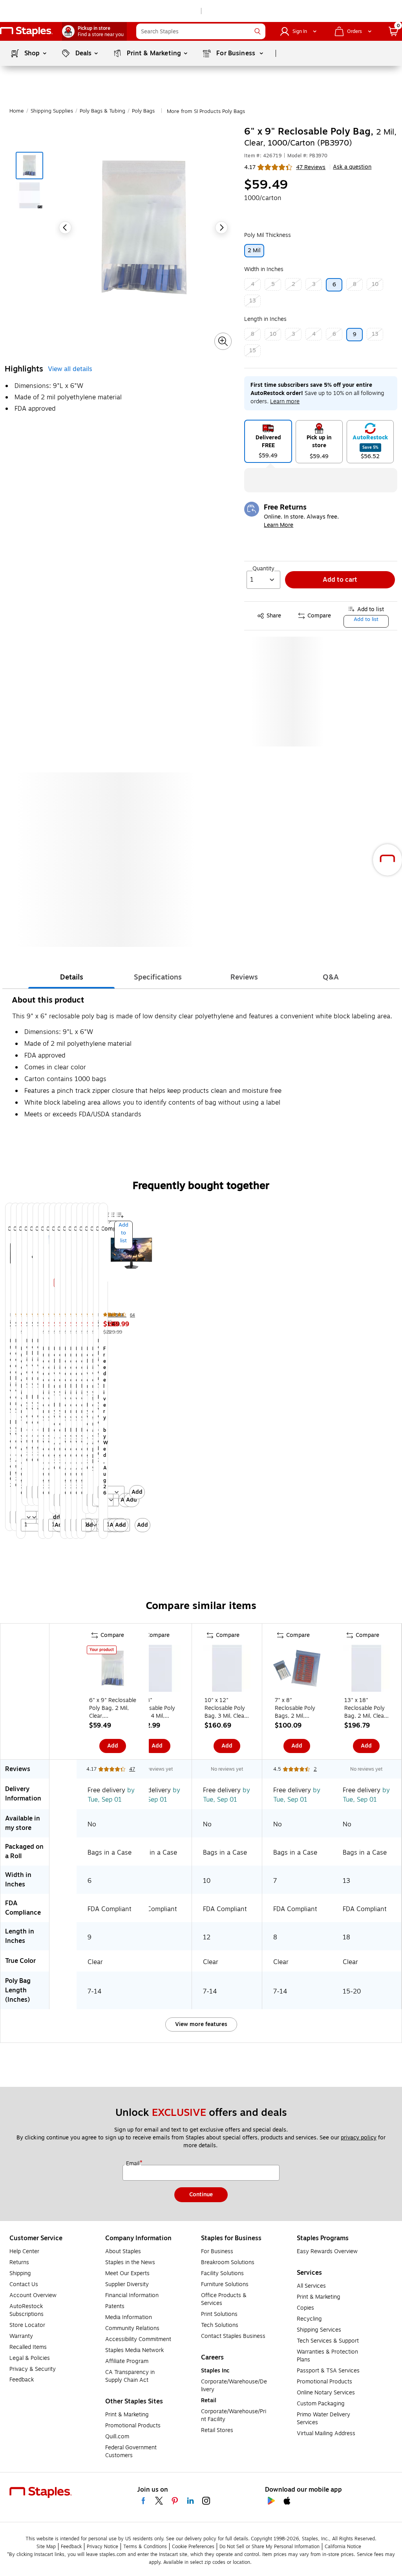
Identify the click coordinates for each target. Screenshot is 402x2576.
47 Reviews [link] (311, 167)
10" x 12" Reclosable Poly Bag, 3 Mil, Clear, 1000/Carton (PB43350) (226, 1708)
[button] (258, 31)
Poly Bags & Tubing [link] (102, 111)
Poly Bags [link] (143, 111)
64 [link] (132, 1315)
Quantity (263, 569)
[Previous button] (65, 228)
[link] (94, 31)
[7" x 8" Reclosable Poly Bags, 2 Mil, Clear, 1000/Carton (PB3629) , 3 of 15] (297, 1670)
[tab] (71, 977)
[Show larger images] (223, 341)
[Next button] (221, 228)
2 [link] (315, 1769)
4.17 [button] (250, 167)
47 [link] (132, 1769)
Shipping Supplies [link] (52, 111)
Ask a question (352, 167)
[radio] (268, 441)
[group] (5, 1371)
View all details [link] (70, 369)
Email (133, 2164)
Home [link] (17, 111)
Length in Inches (265, 319)
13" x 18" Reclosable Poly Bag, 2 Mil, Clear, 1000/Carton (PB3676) (366, 1708)
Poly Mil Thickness (268, 235)
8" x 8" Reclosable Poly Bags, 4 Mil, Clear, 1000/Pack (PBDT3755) (157, 1708)
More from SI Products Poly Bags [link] (206, 111)
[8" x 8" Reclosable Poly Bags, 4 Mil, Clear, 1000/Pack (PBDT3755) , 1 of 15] (157, 1670)
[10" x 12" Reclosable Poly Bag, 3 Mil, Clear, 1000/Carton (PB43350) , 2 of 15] (227, 1670)
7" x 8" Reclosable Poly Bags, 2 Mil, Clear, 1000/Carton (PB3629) (295, 1708)
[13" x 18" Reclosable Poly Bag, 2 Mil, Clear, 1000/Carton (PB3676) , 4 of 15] (366, 1670)
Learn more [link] (285, 401)
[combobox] (201, 31)
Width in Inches (264, 269)
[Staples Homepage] (26, 32)
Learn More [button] (279, 525)
